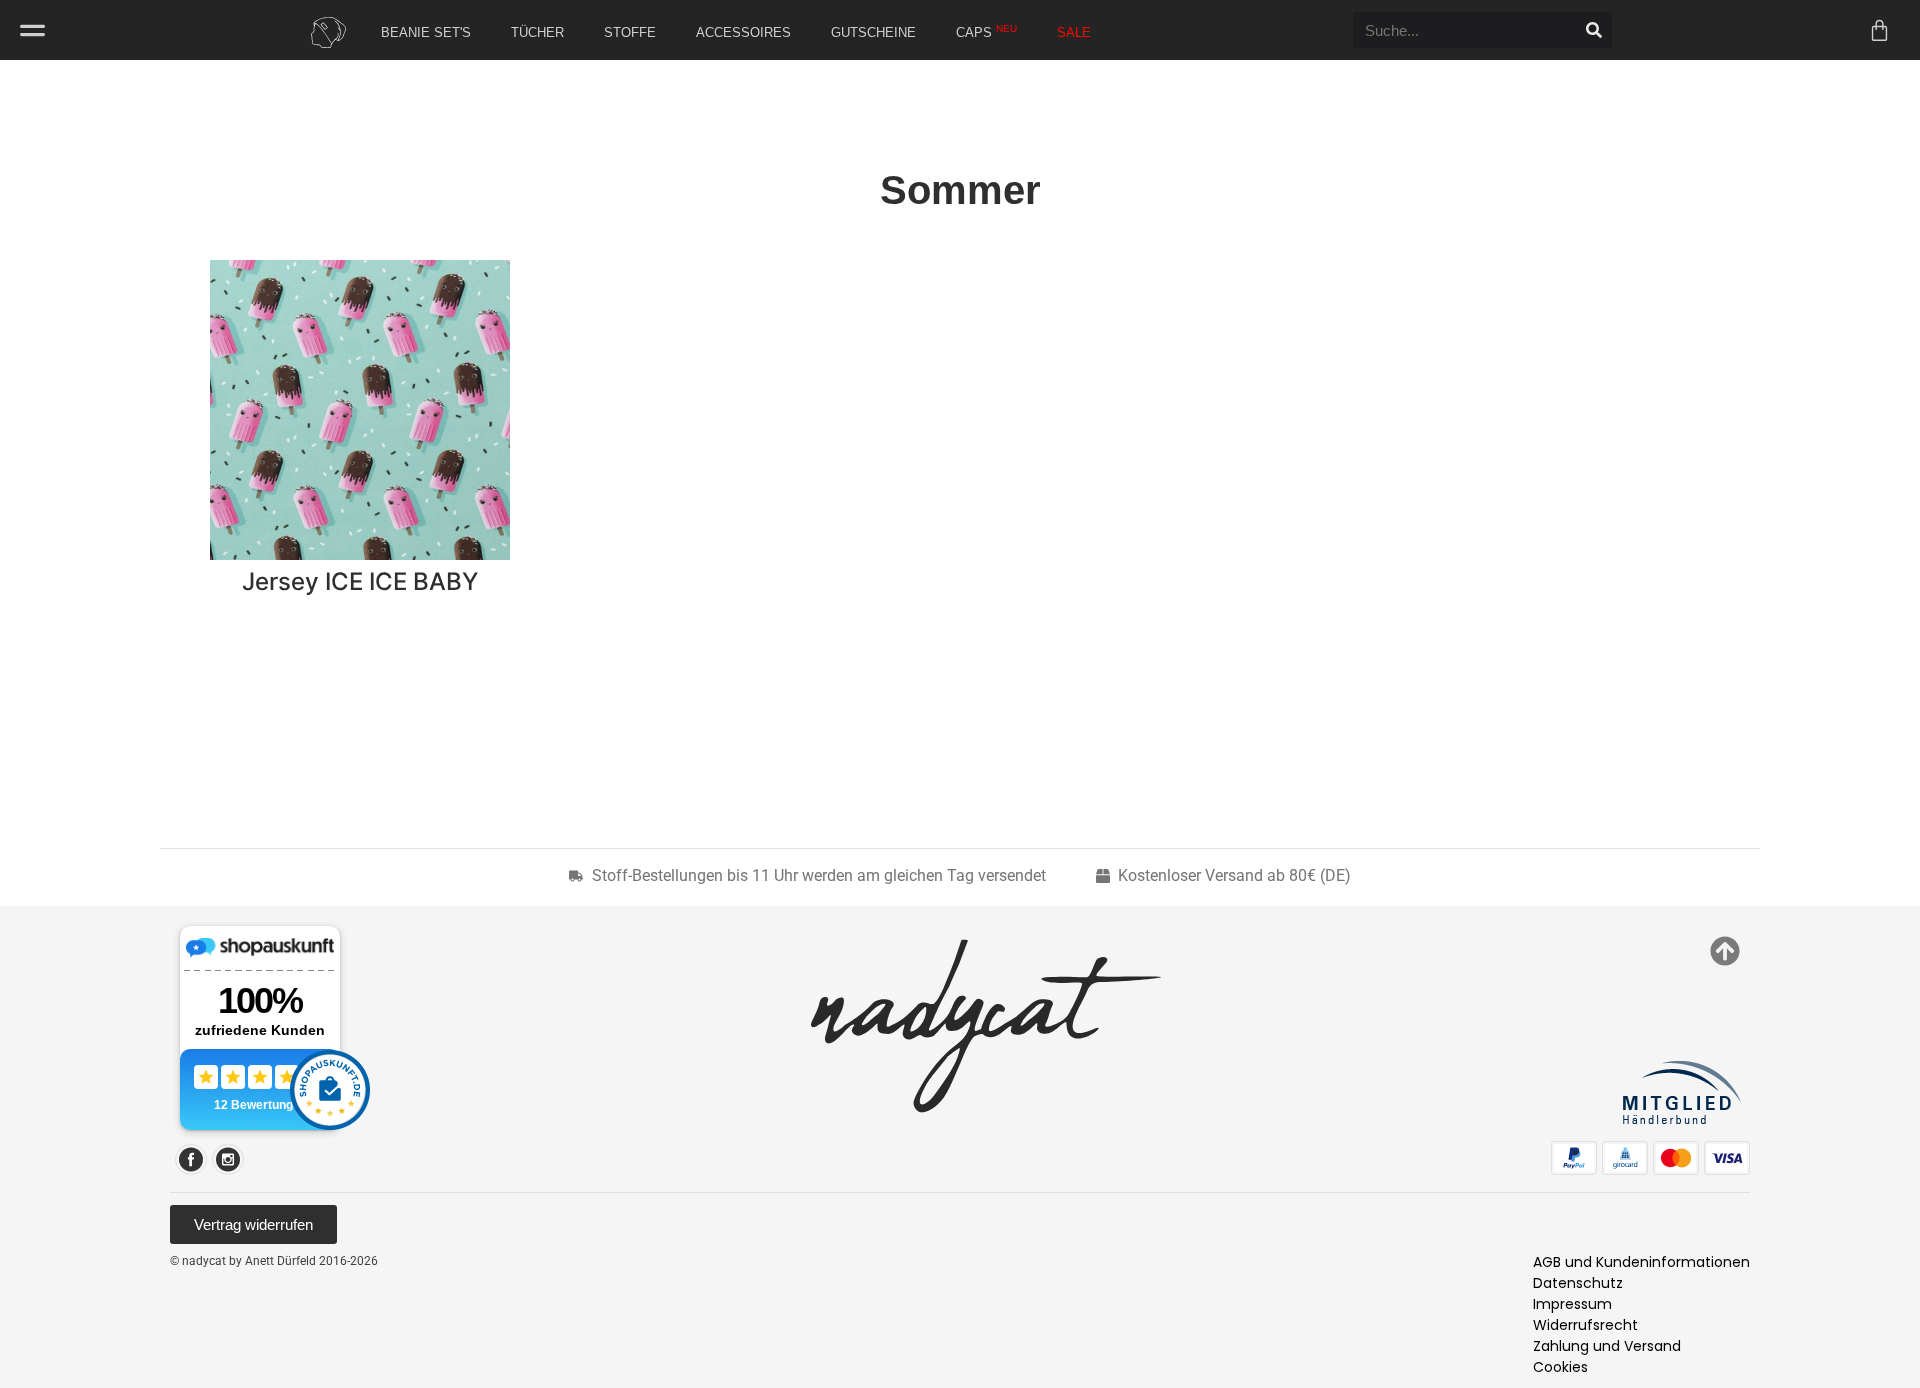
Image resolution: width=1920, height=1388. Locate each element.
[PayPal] (1574, 1158)
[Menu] (32, 30)
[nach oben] (1725, 951)
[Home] (324, 32)
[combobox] (1464, 30)
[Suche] (1594, 30)
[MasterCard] (1676, 1158)
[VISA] (1727, 1158)
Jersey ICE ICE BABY (360, 581)
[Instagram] (228, 1159)
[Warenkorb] (1879, 30)
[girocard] (1625, 1158)
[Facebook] (191, 1159)
